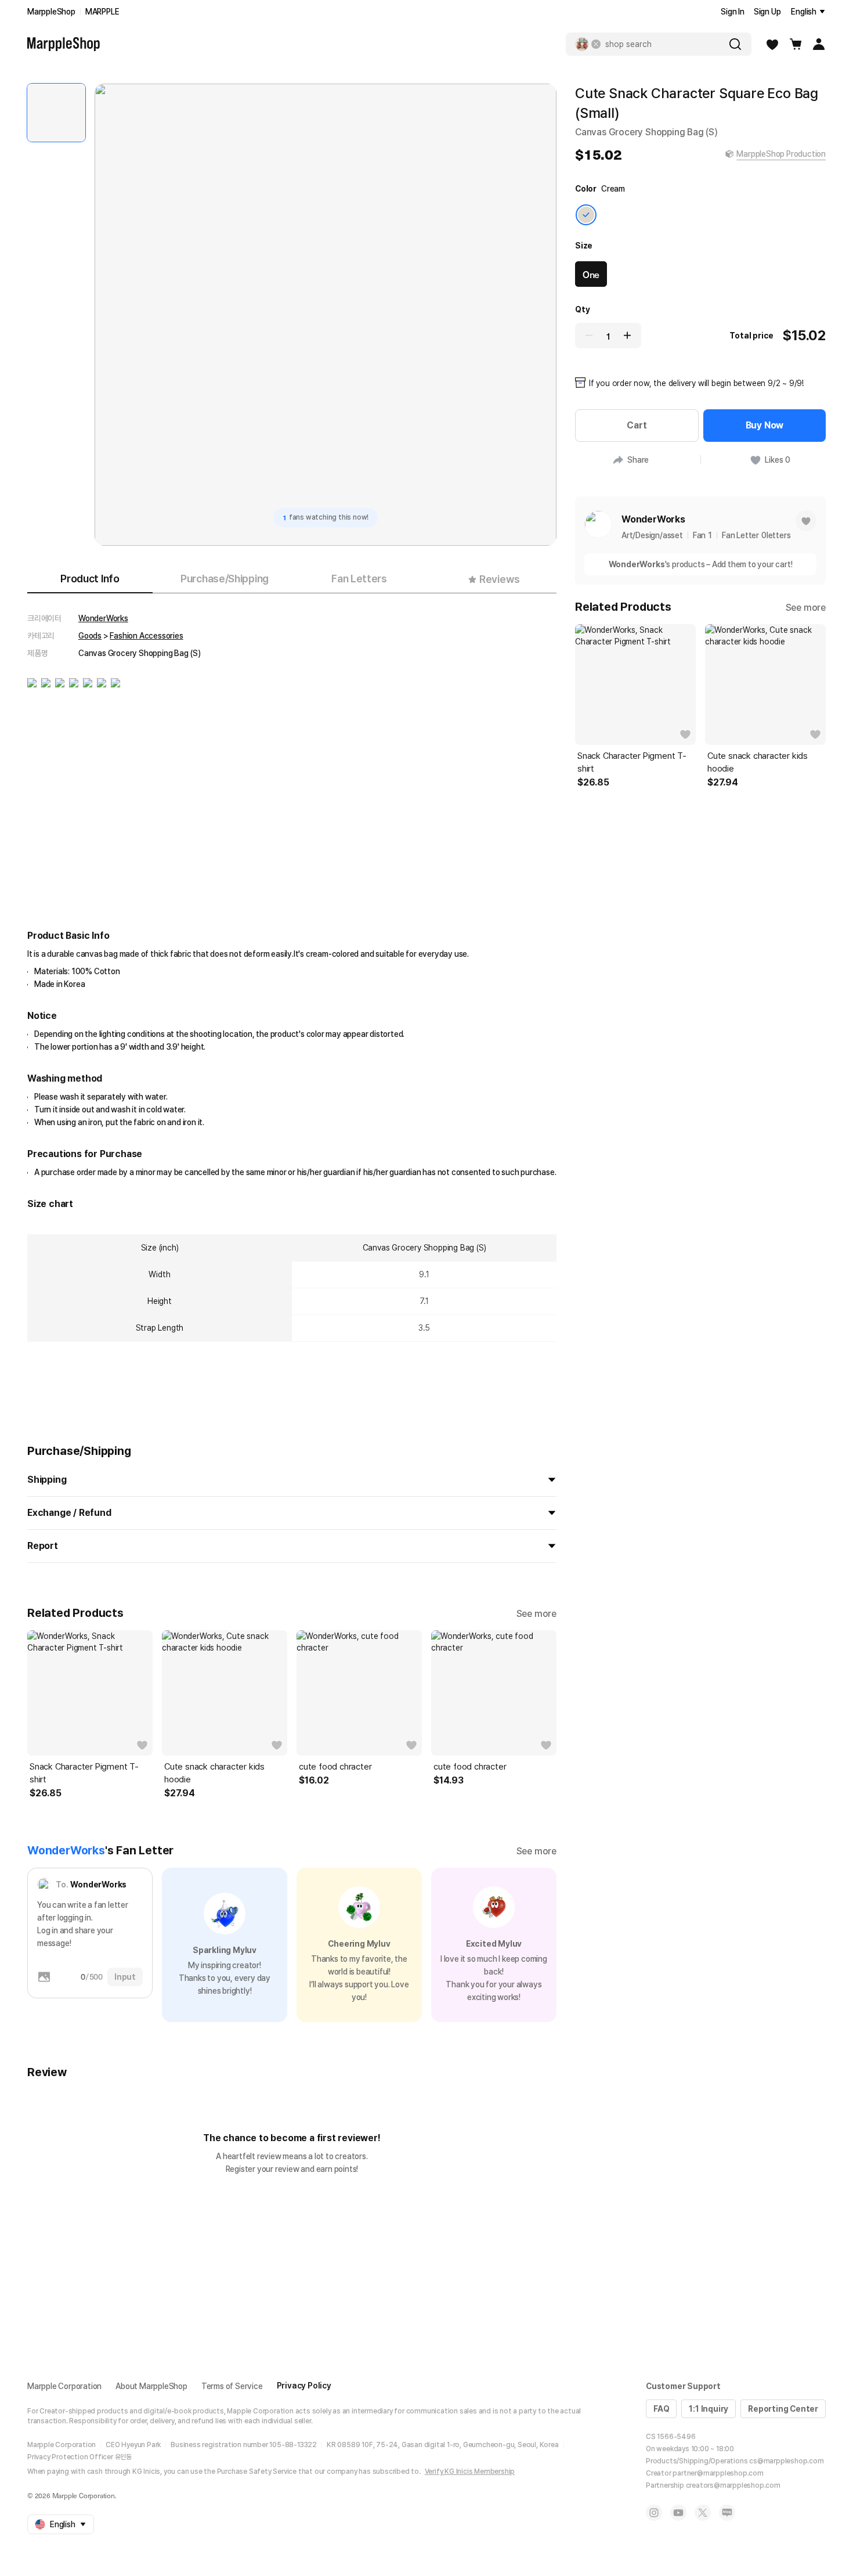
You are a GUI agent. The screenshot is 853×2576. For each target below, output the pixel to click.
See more (536, 1614)
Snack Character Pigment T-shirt (84, 1773)
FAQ (661, 2409)
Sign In (733, 12)
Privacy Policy (304, 2386)
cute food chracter (335, 1767)
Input (125, 1977)
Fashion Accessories (146, 636)
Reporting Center (783, 2409)
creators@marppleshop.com (733, 2485)
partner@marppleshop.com (718, 2473)
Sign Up (767, 12)
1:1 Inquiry (709, 2409)
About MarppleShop (151, 2386)
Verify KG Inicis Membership (470, 2471)
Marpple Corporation (64, 2386)
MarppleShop (51, 12)
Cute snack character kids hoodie (214, 1773)
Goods (90, 636)
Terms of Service (232, 2386)
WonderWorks (103, 618)
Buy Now (765, 425)
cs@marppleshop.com (786, 2461)
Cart (637, 425)
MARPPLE (102, 12)
